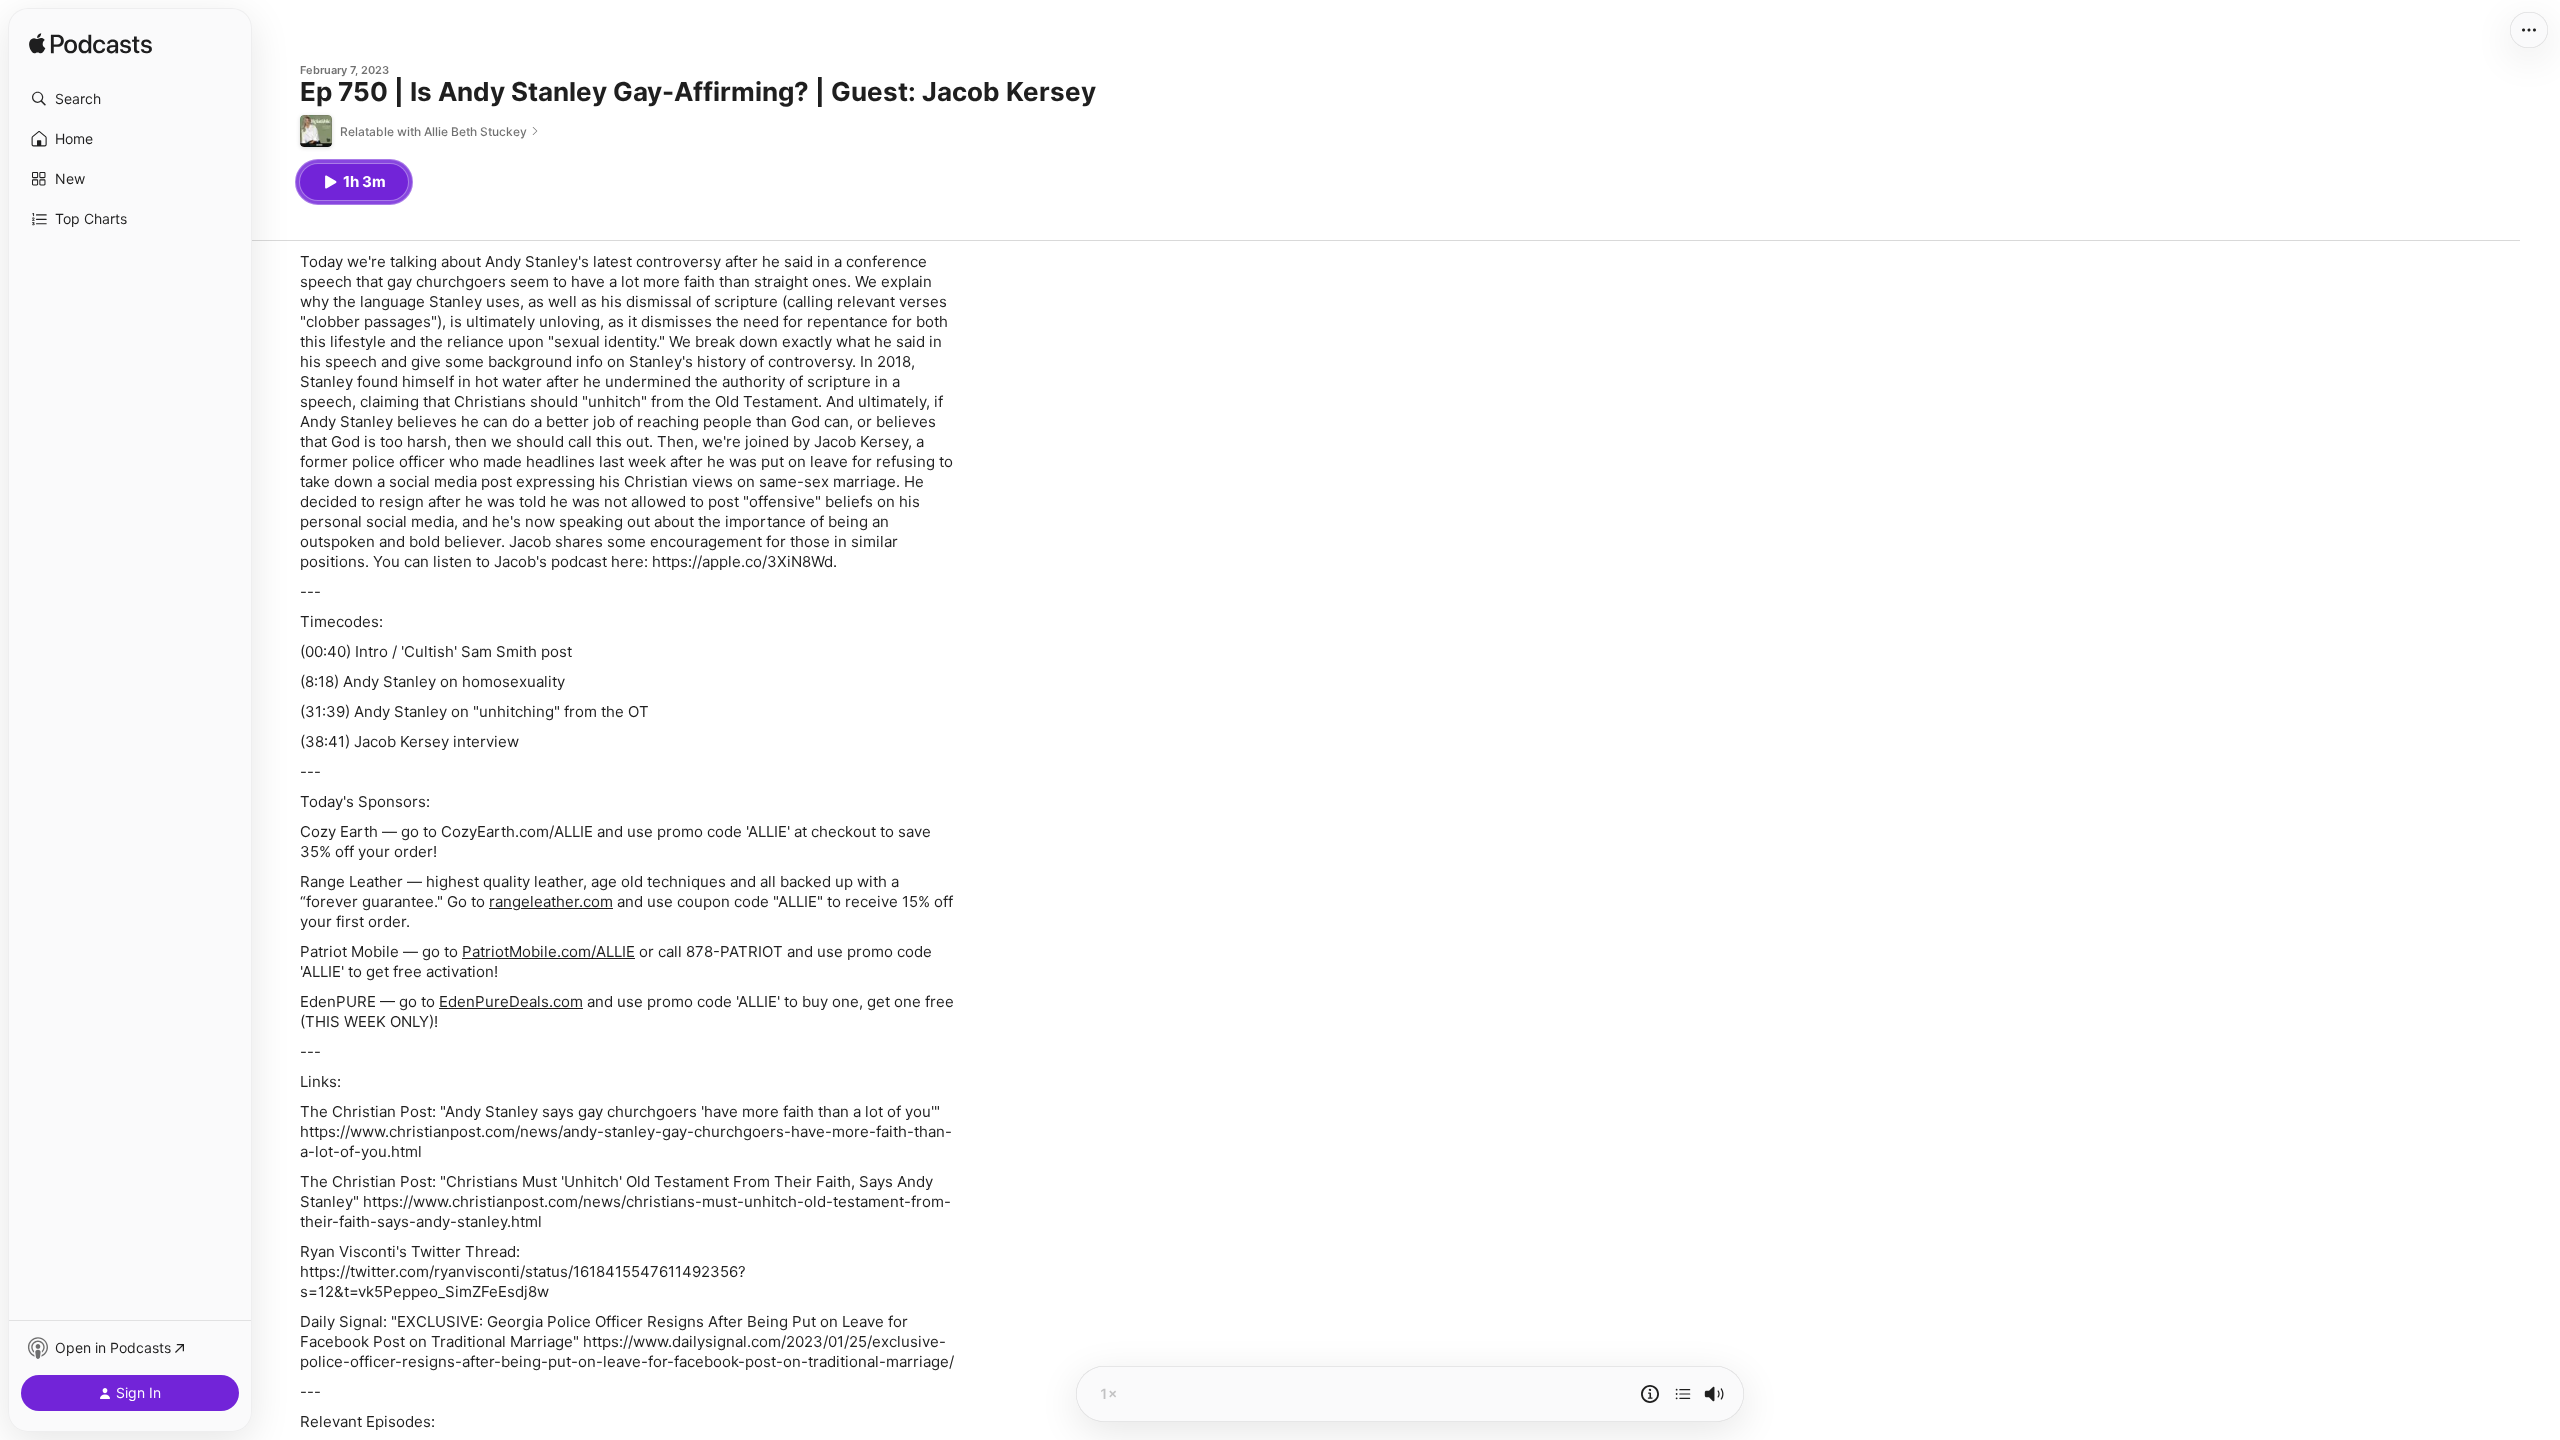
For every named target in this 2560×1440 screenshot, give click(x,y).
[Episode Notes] (1650, 1394)
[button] (130, 99)
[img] (90, 45)
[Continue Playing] (1683, 1394)
